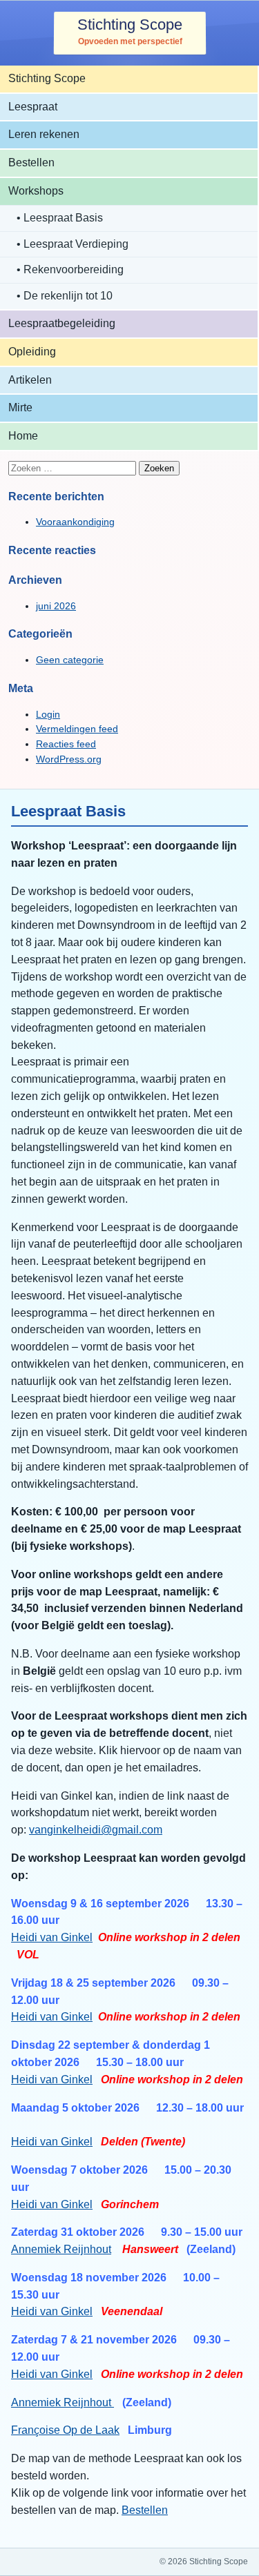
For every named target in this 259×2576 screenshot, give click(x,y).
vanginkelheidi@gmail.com (96, 1830)
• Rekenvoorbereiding (70, 269)
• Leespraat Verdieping (73, 244)
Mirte (20, 407)
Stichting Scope (129, 24)
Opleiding (32, 352)
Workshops (36, 191)
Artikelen (30, 380)
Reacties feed (66, 744)
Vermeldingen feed (77, 729)
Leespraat (33, 107)
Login (48, 714)
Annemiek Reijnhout (61, 2249)
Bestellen (31, 163)
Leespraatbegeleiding (62, 323)
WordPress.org (69, 759)
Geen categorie (70, 660)
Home (23, 436)
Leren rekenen (44, 134)
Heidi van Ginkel (52, 1937)
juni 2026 (56, 606)
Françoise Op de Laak (65, 2430)
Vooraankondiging (75, 522)
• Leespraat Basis (60, 218)
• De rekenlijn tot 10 (65, 296)
